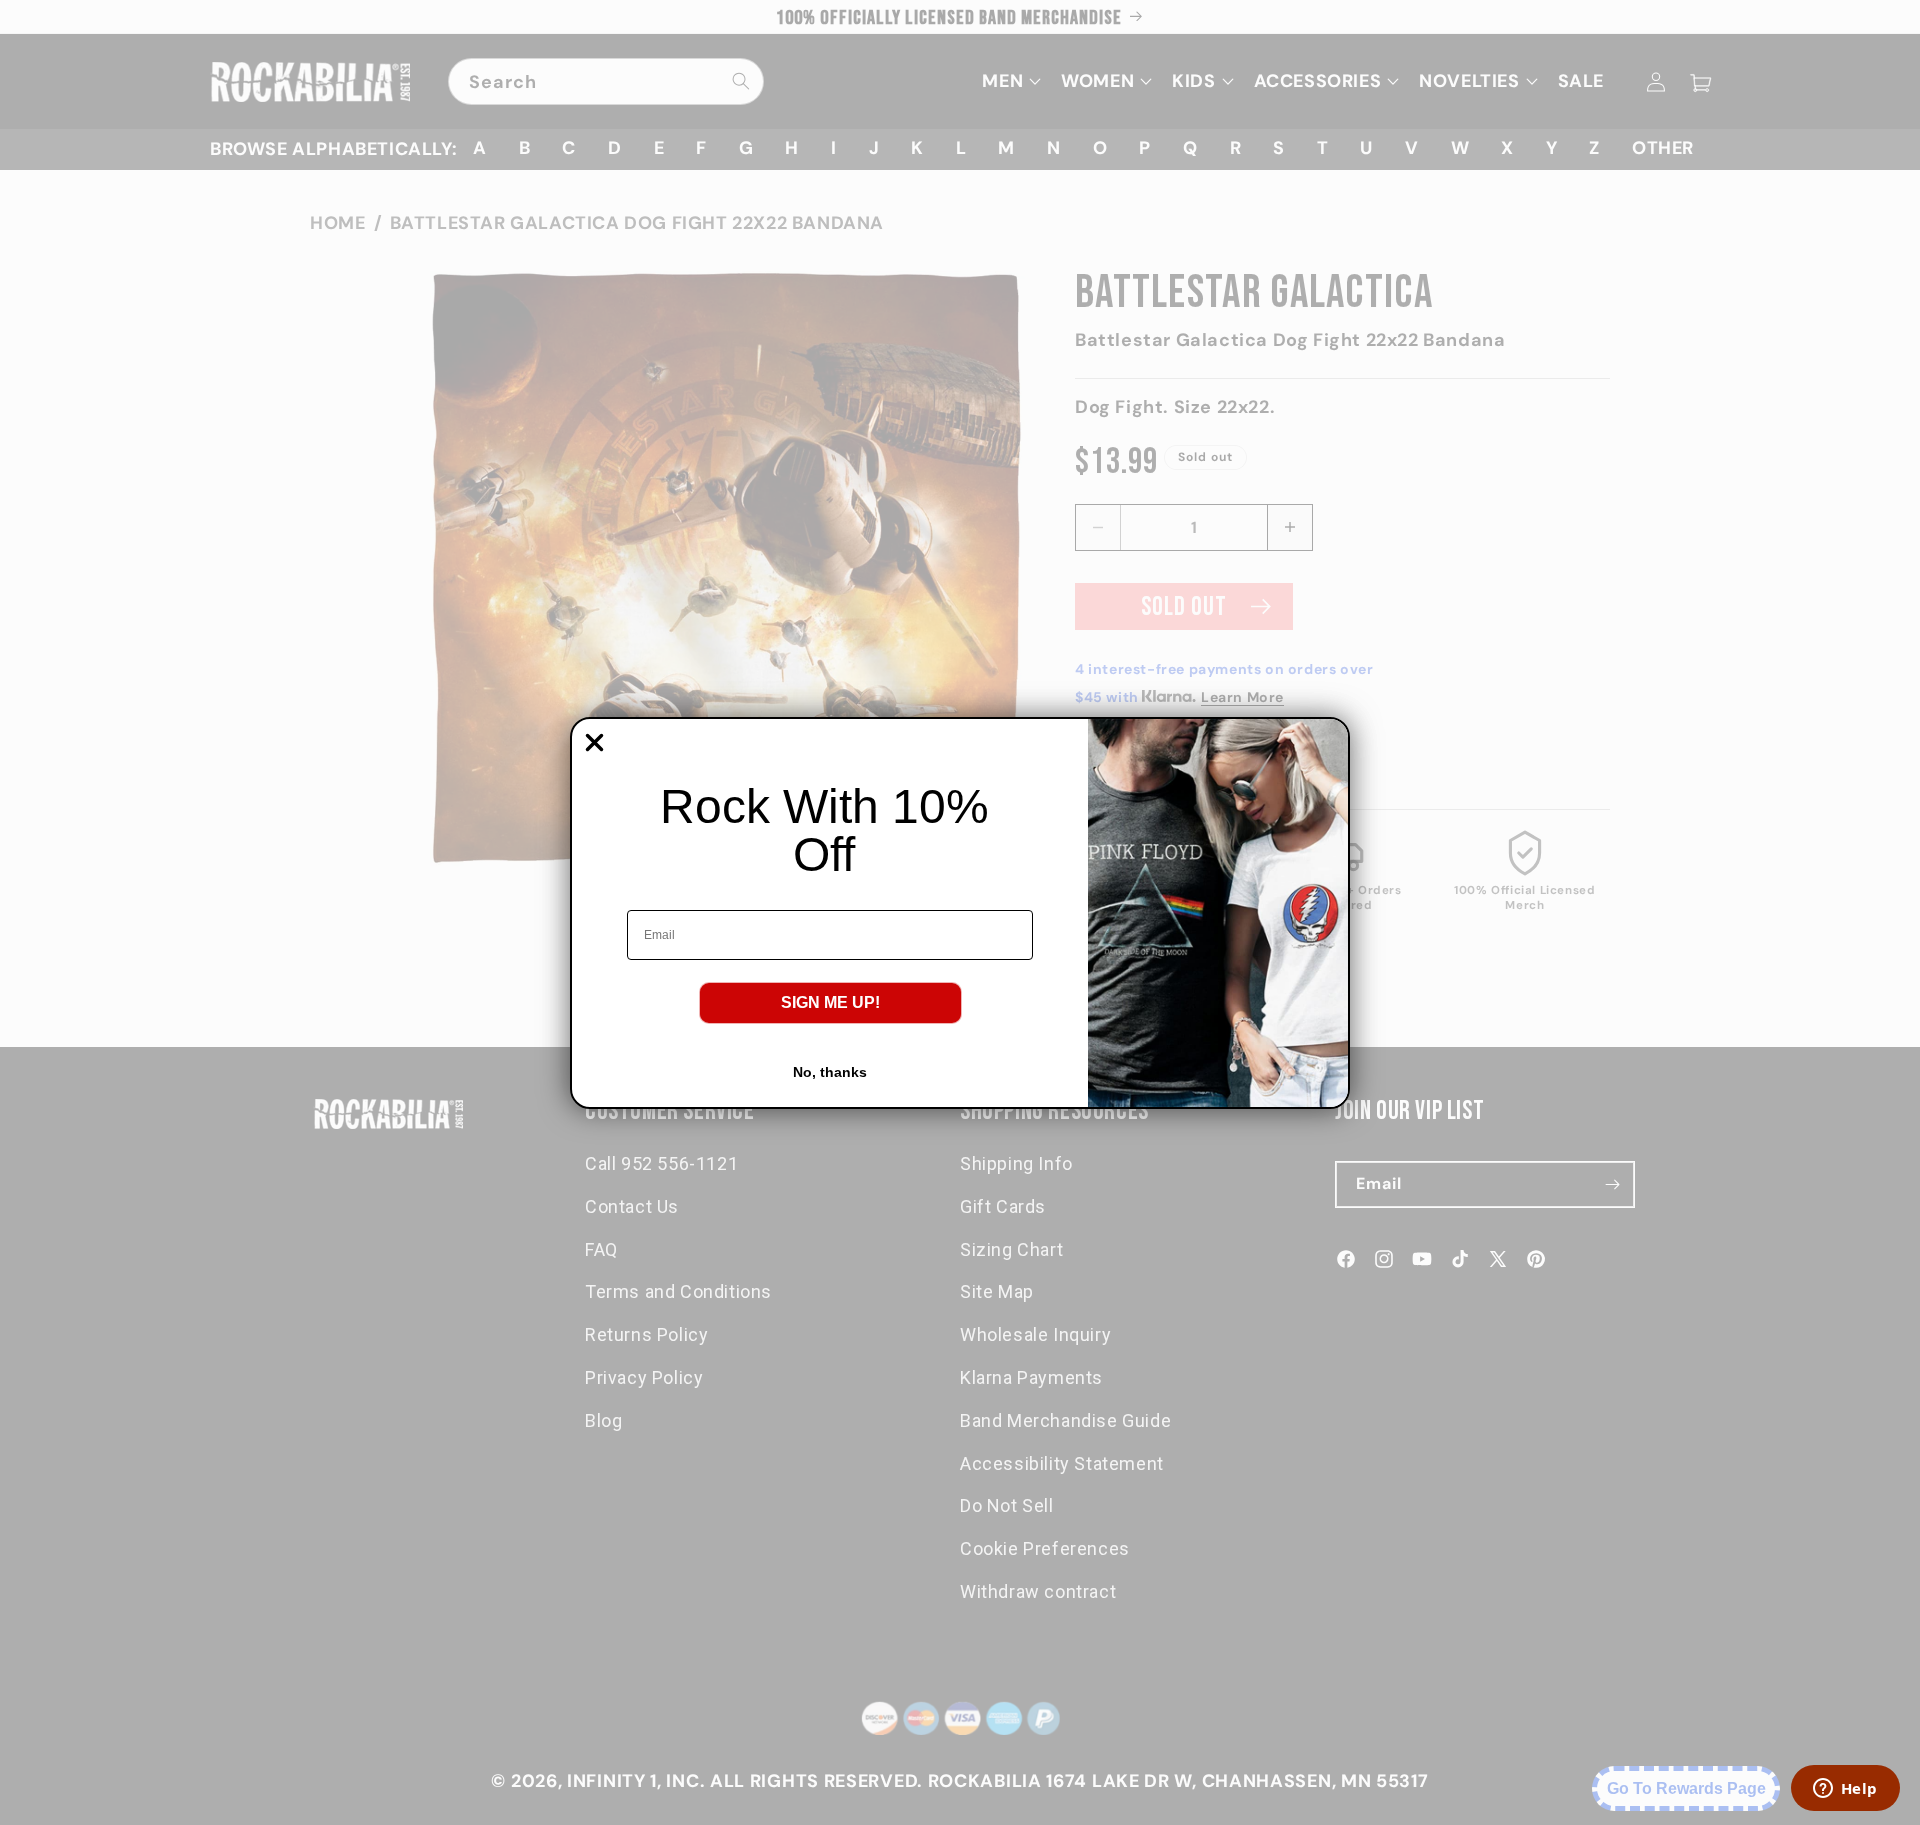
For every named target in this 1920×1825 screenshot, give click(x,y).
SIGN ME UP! (830, 1002)
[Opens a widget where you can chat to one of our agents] (1845, 1790)
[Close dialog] (594, 742)
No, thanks (830, 1072)
